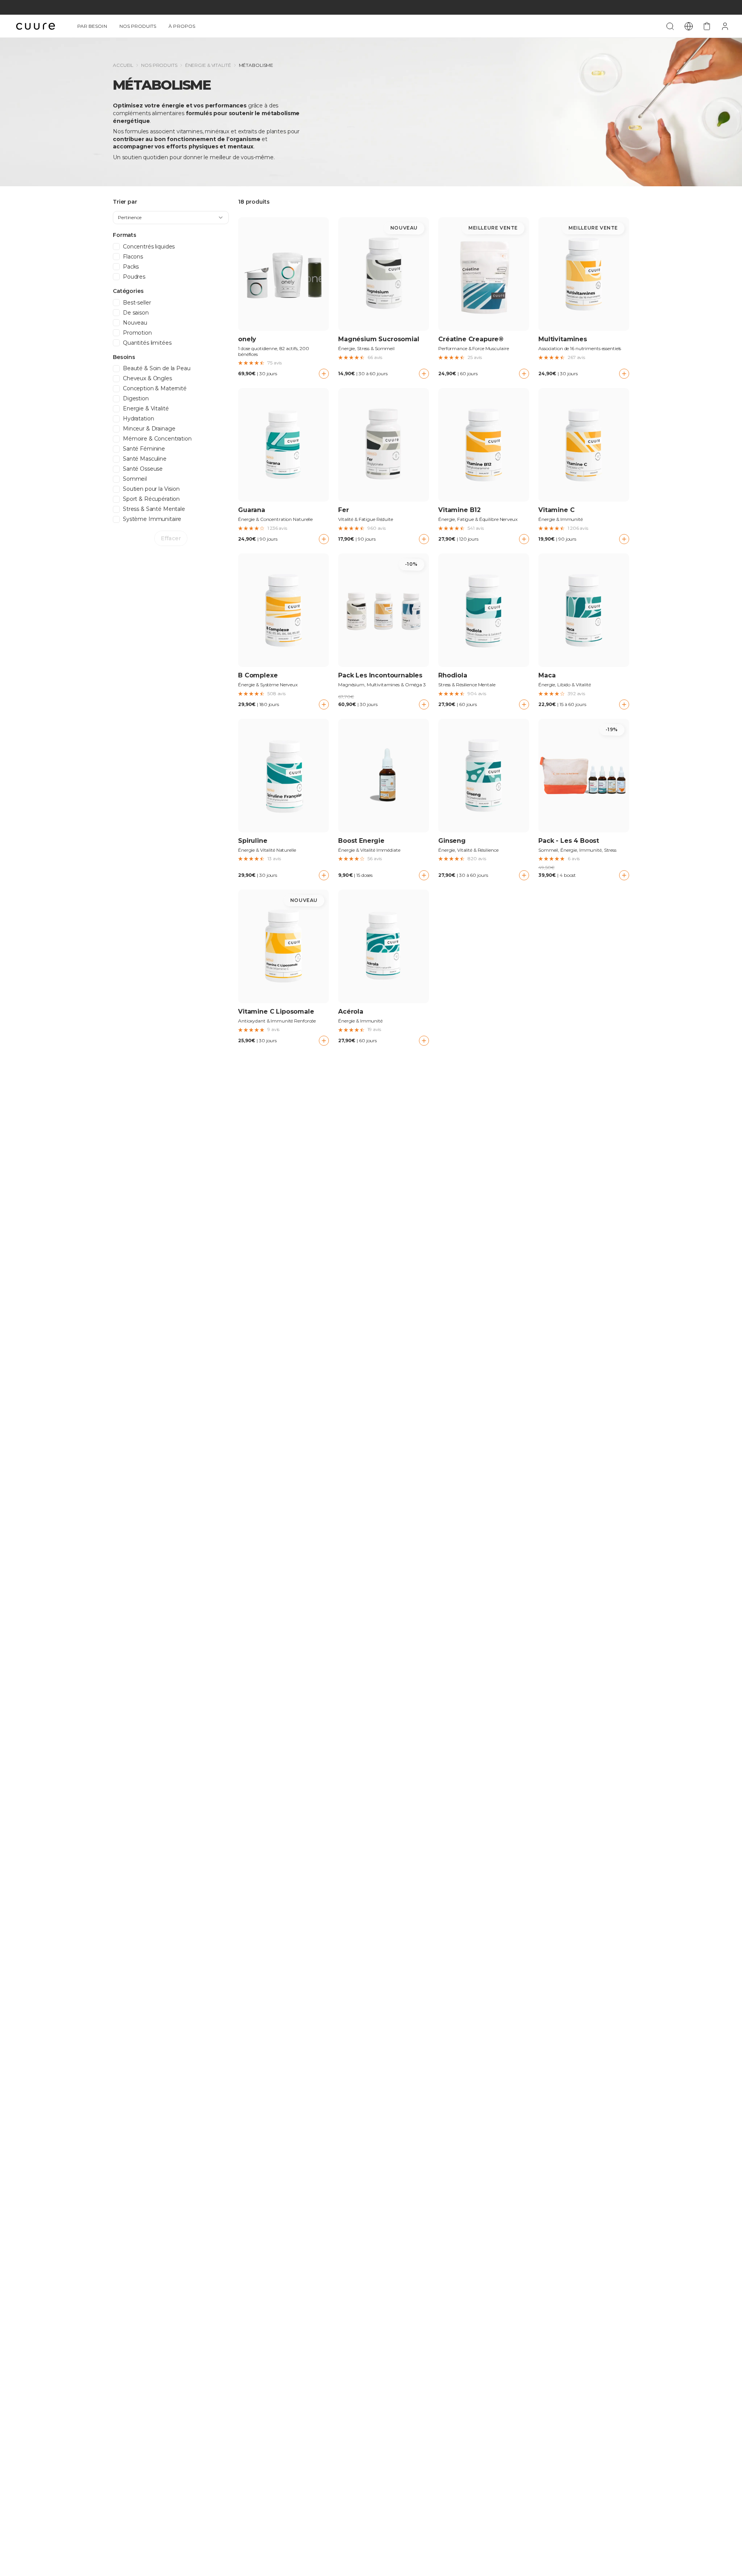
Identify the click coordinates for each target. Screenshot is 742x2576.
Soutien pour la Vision (151, 489)
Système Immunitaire (152, 519)
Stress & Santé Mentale (154, 509)
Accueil (123, 65)
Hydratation (138, 419)
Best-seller (137, 303)
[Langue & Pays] (689, 26)
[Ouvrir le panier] (707, 26)
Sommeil (135, 479)
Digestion (136, 399)
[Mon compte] (725, 26)
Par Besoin (92, 26)
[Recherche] (670, 26)
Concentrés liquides (149, 247)
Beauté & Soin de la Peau (157, 368)
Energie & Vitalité (146, 409)
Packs (131, 267)
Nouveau (135, 323)
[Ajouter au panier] (324, 374)
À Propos (182, 26)
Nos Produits (138, 26)
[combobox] (171, 218)
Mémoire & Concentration (157, 439)
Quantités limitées (147, 343)
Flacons (133, 257)
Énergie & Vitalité (208, 65)
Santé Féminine (144, 449)
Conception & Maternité (155, 389)
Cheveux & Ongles (147, 379)
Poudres (134, 277)
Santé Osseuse (143, 469)
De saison (136, 313)
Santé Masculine (145, 459)
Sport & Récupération (151, 499)
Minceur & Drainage (149, 429)
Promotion (137, 333)
